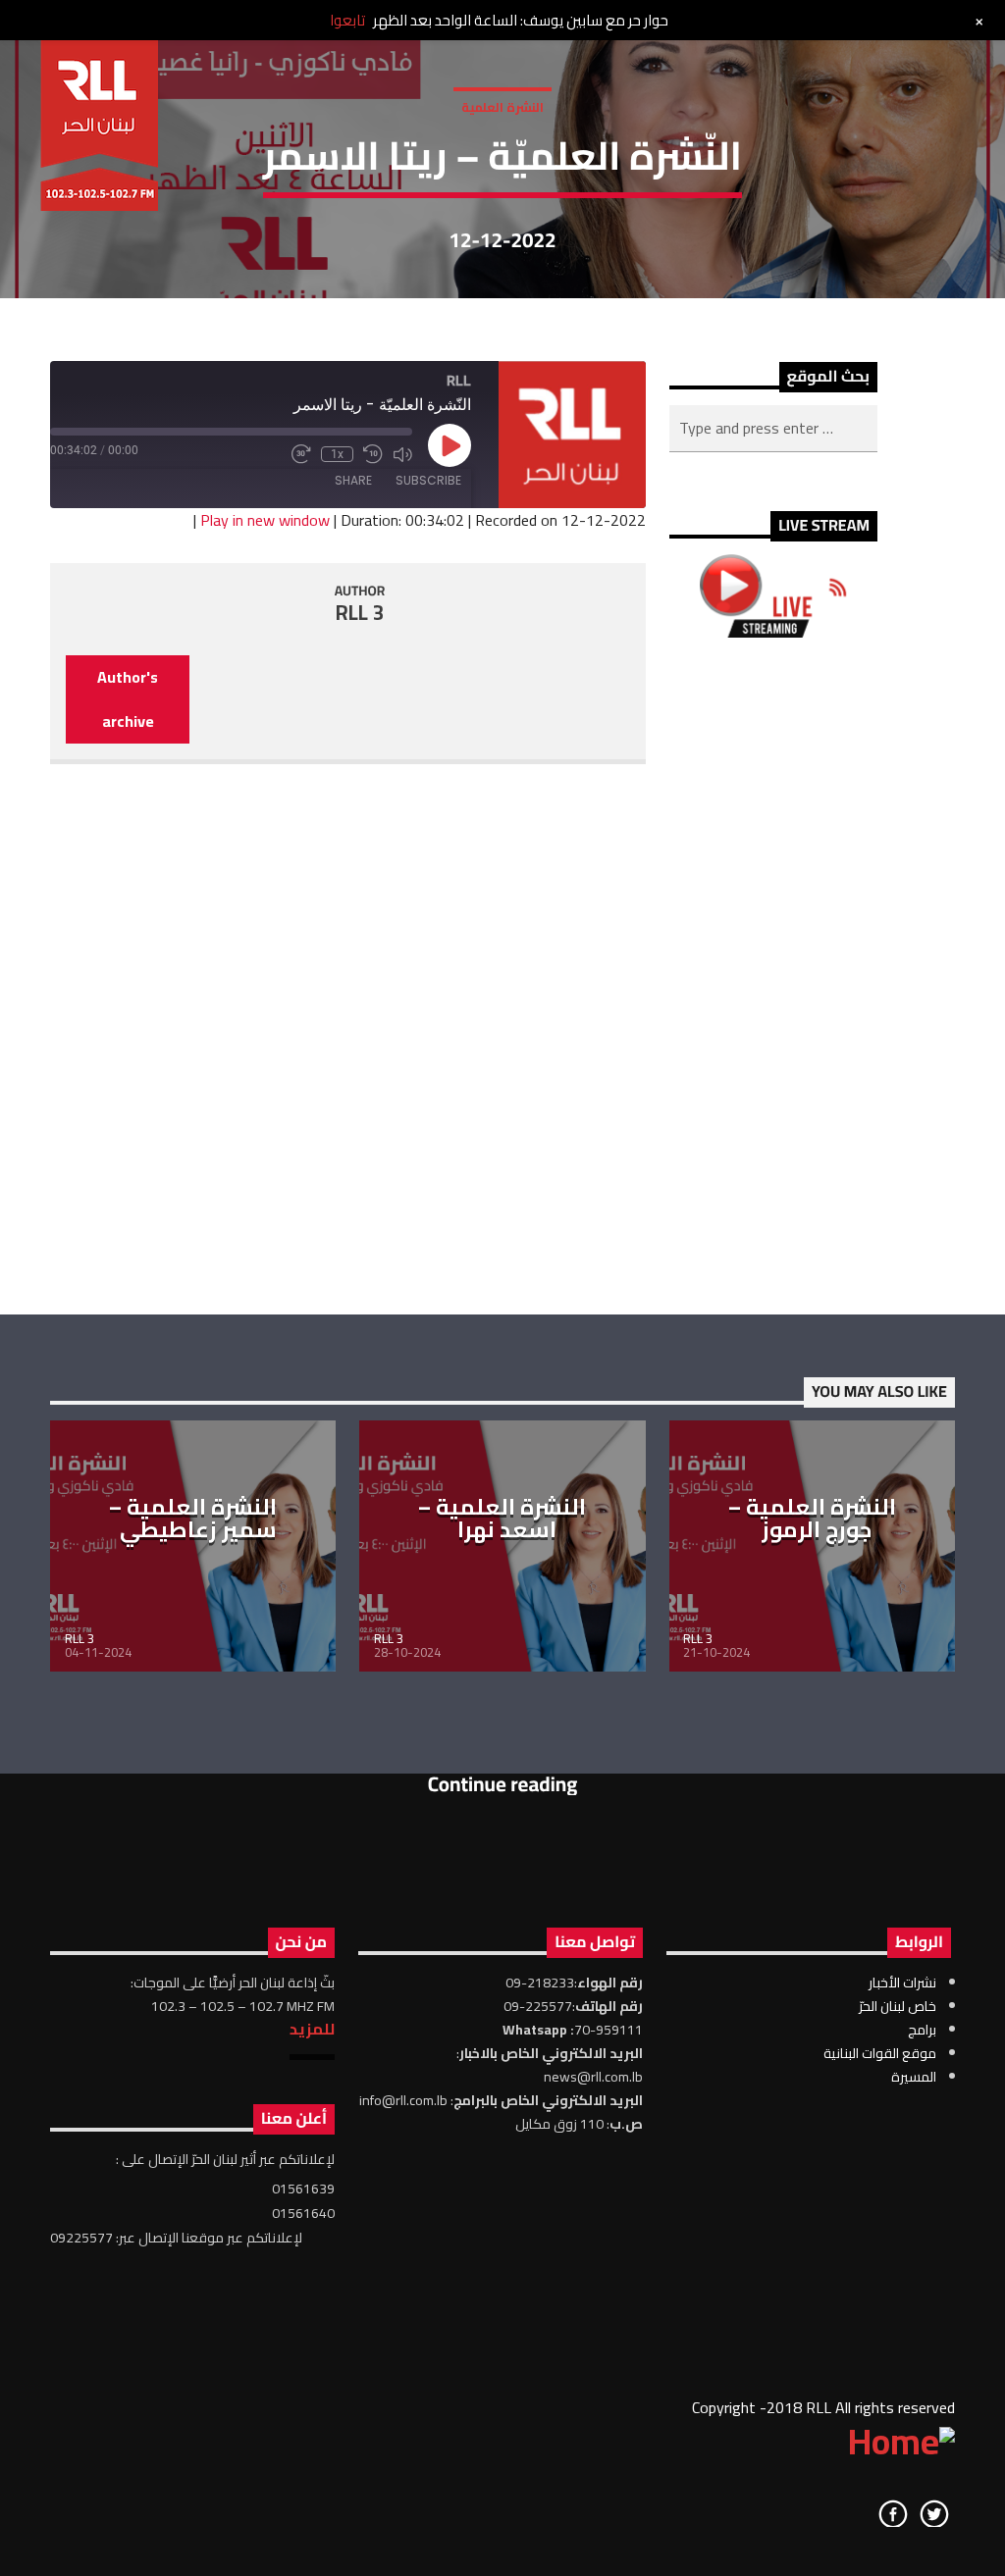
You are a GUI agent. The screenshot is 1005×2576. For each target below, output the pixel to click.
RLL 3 (360, 613)
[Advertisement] (773, 976)
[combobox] (773, 429)
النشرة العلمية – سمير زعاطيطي (193, 1519)
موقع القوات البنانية (880, 2053)
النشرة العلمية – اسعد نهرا (502, 1519)
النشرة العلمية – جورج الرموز (812, 1519)
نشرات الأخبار (902, 1983)
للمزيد (312, 2029)
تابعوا (347, 20)
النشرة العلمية (502, 107)
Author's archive (128, 699)
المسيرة (914, 2077)
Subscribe (428, 480)
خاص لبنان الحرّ (898, 2006)
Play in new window (265, 520)
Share (353, 480)
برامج (922, 2030)
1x (337, 454)
